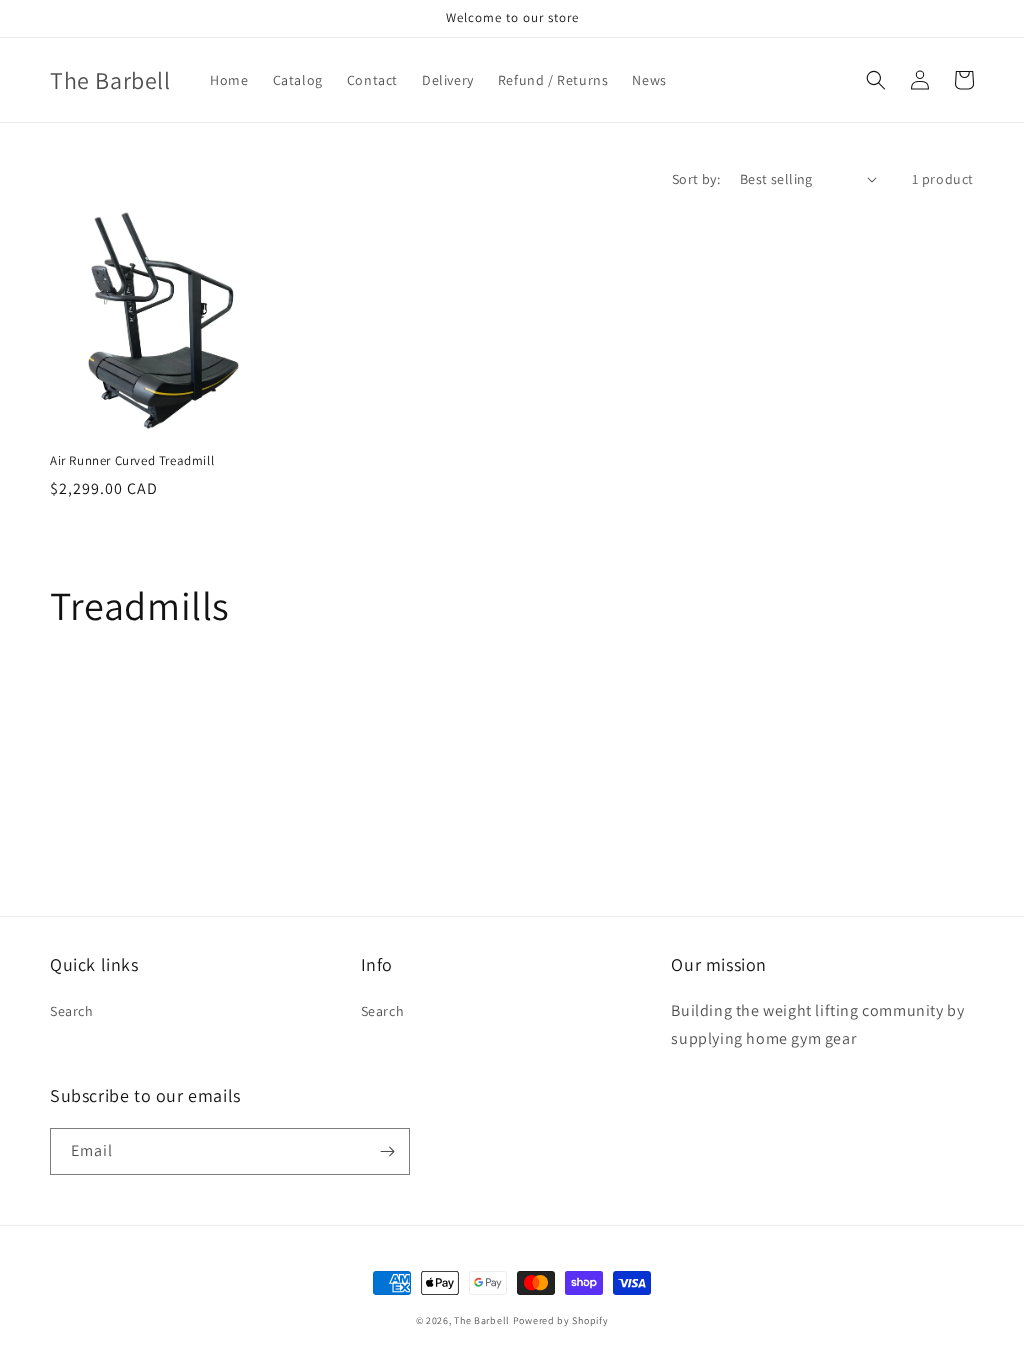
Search (72, 1011)
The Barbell (482, 1320)
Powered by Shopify (561, 1320)
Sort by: (696, 179)
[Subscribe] (387, 1151)
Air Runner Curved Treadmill (132, 461)
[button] (876, 80)
